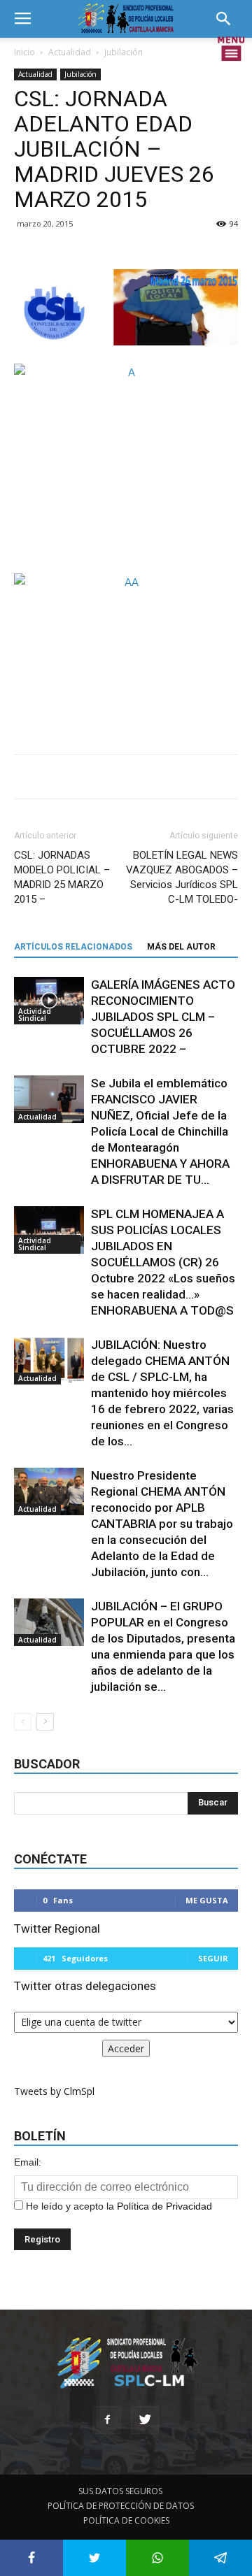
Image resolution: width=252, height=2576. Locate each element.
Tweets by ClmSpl (54, 2091)
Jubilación (124, 52)
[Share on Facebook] (31, 2558)
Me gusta (207, 1900)
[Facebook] (107, 2420)
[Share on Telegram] (220, 2558)
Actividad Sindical (35, 1015)
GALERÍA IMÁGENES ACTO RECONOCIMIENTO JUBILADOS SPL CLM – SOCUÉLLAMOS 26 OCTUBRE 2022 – (163, 1017)
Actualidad (70, 52)
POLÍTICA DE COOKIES (126, 2520)
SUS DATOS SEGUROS (120, 2491)
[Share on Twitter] (94, 2558)
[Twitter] (145, 2420)
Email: (28, 2162)
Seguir (213, 1958)
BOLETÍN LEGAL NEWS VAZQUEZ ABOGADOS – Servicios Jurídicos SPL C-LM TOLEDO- (182, 877)
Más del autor (181, 947)
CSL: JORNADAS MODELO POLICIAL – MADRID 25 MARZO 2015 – (62, 877)
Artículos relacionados (73, 947)
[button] (228, 19)
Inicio (24, 52)
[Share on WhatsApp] (157, 2558)
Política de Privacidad (164, 2206)
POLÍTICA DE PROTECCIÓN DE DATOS (121, 2506)
